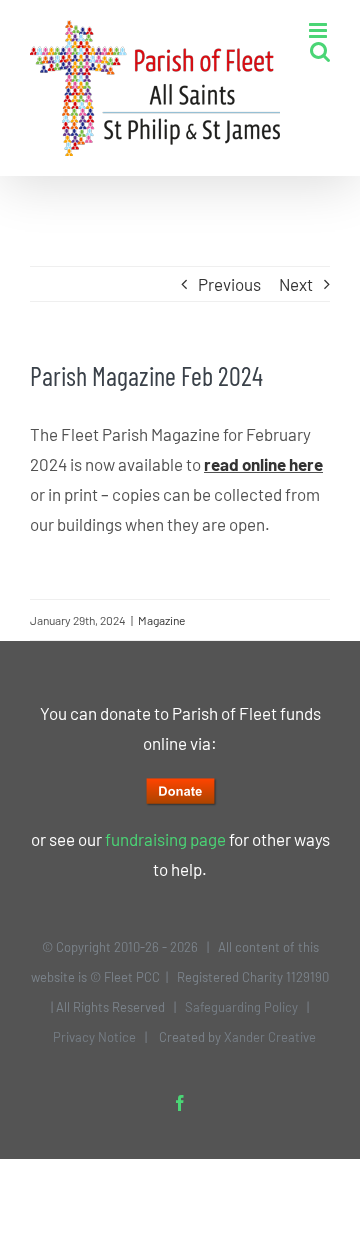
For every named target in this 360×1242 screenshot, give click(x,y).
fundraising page (165, 839)
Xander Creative (270, 1037)
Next (296, 284)
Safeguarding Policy (241, 1007)
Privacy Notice (94, 1037)
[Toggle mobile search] (320, 51)
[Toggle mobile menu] (319, 30)
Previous (229, 284)
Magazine (161, 620)
